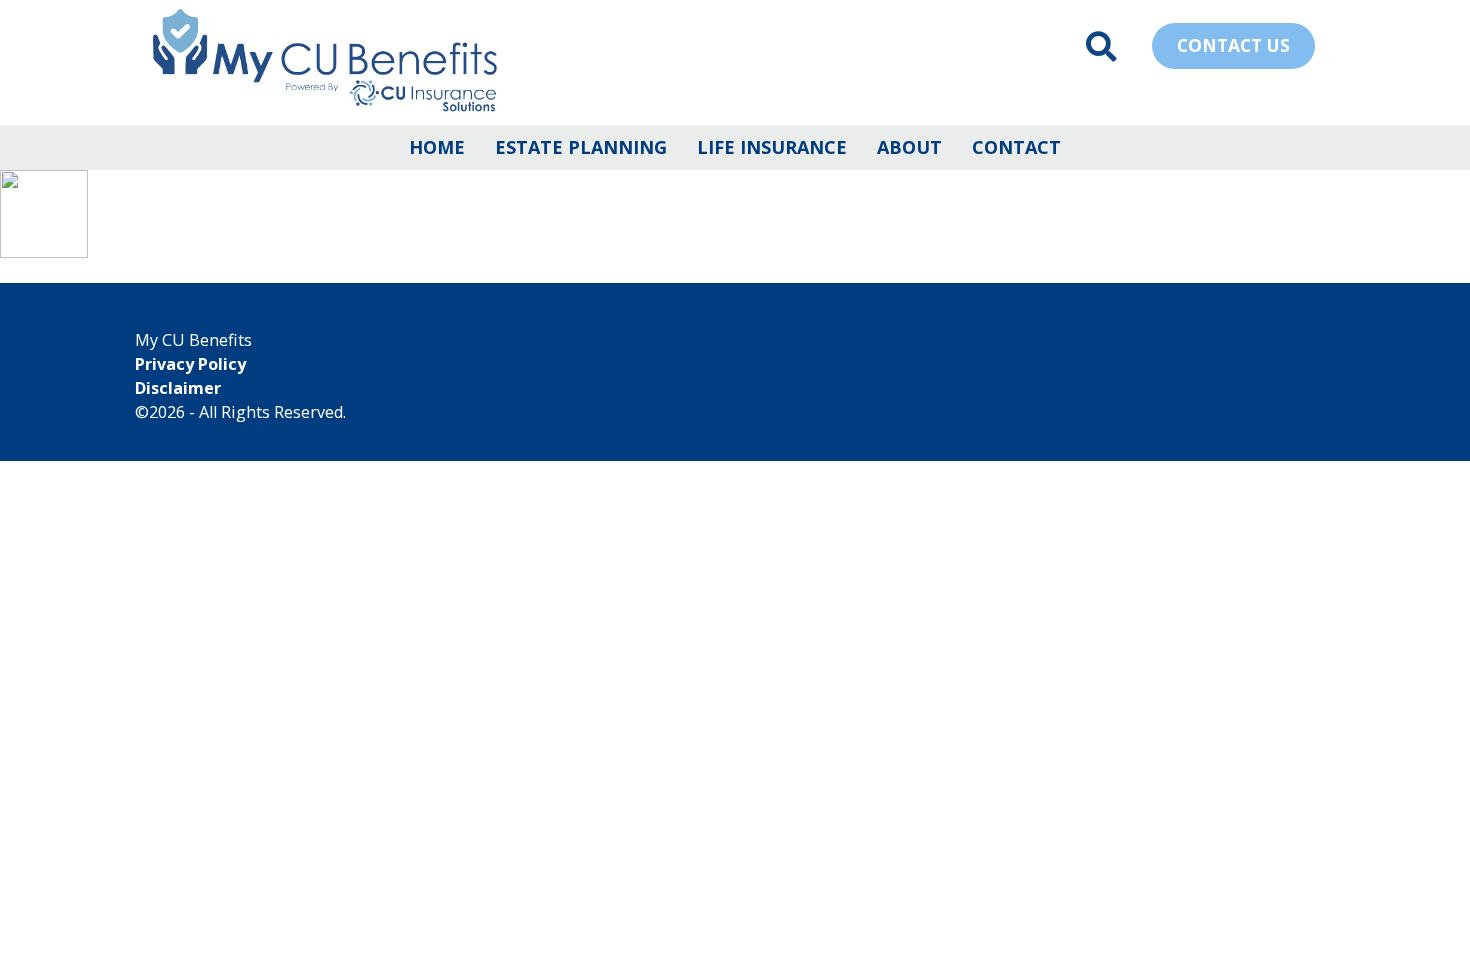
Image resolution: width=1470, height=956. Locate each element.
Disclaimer (178, 388)
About (909, 147)
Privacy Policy (190, 364)
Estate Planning (581, 147)
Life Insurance (772, 147)
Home (437, 147)
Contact (1016, 147)
